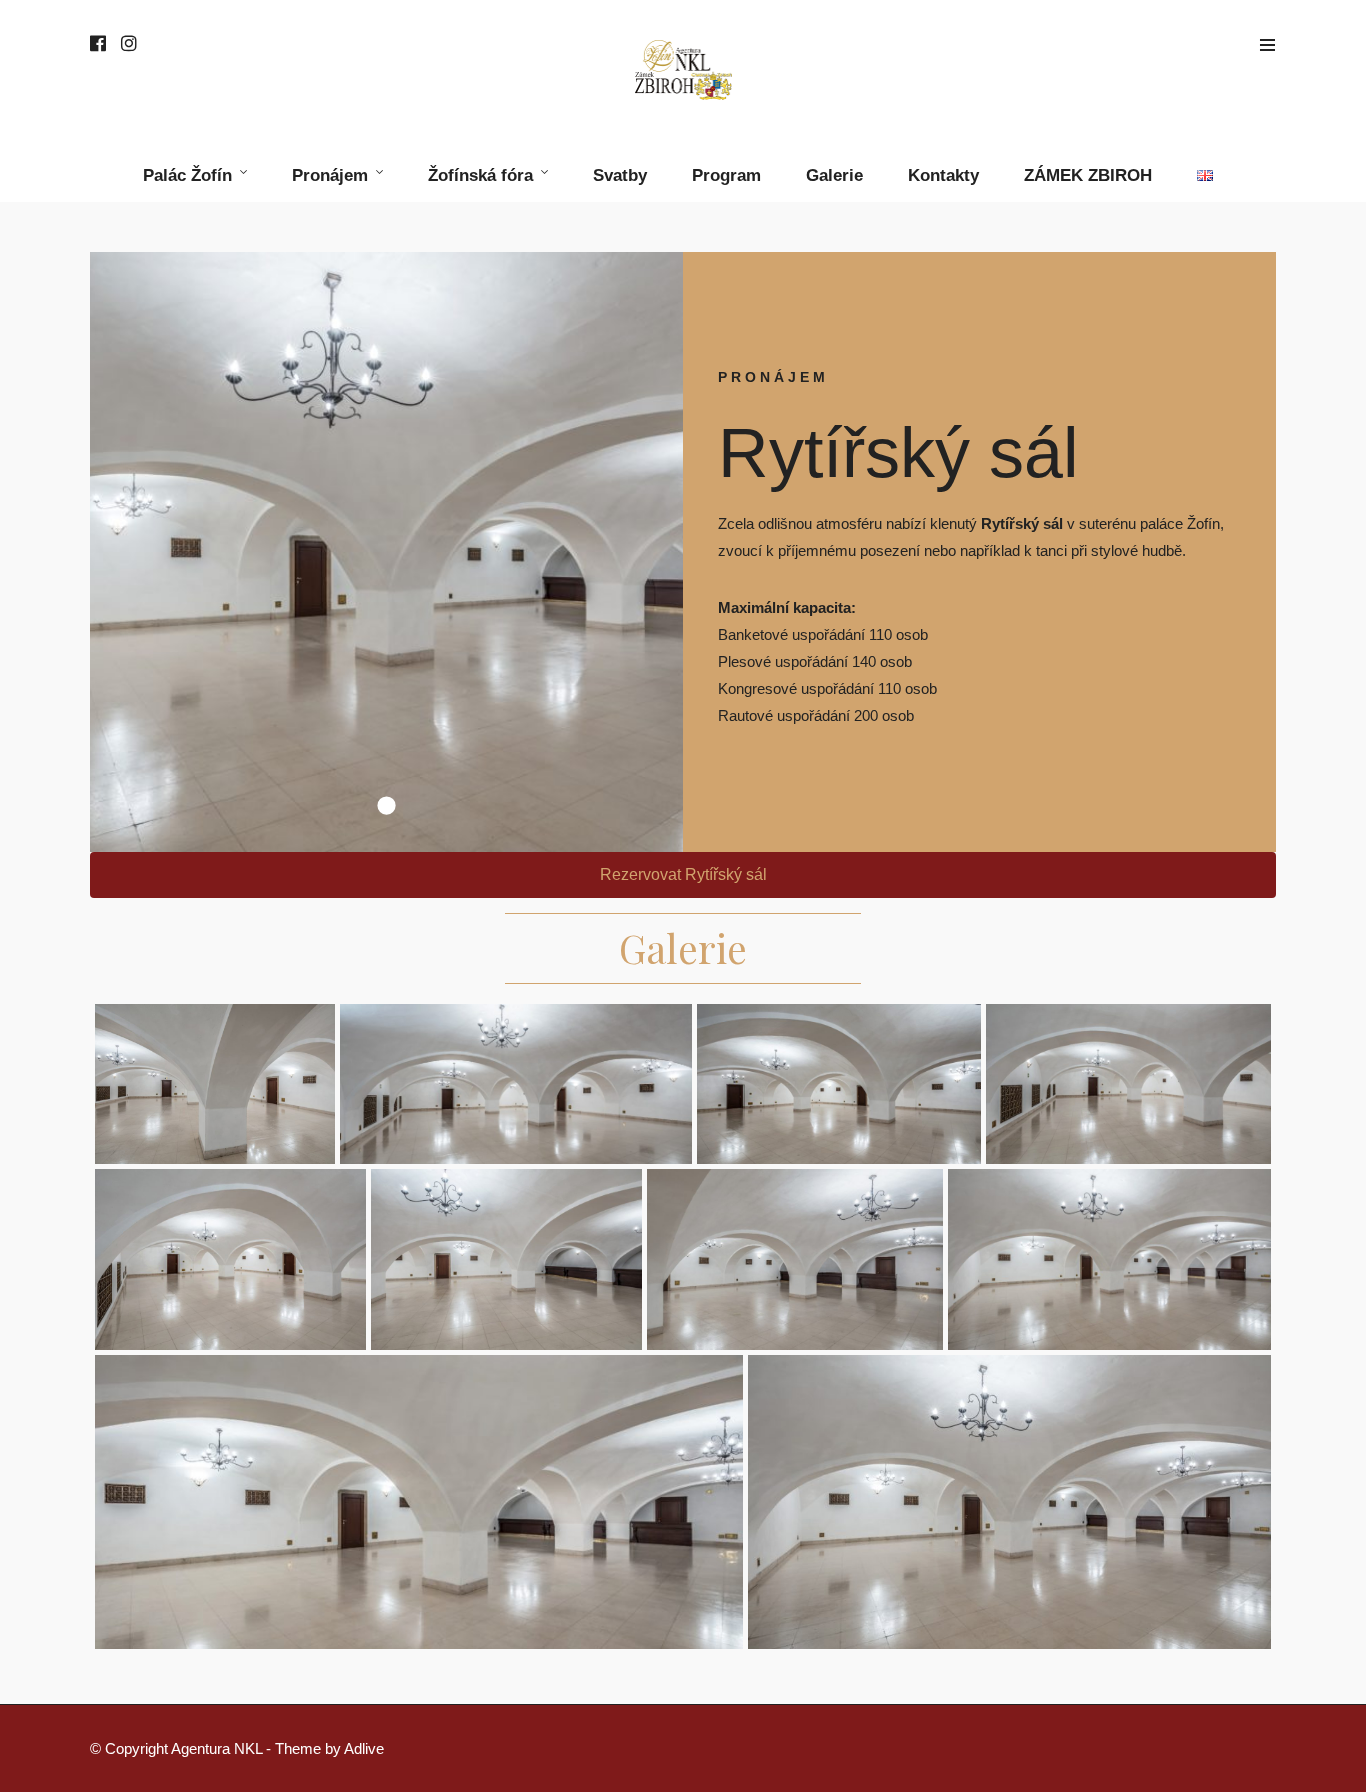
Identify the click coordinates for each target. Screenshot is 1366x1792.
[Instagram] (129, 44)
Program (726, 175)
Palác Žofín (187, 175)
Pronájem (330, 175)
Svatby (620, 175)
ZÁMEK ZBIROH (1088, 175)
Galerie (834, 175)
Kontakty (943, 175)
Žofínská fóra (480, 175)
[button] (683, 875)
